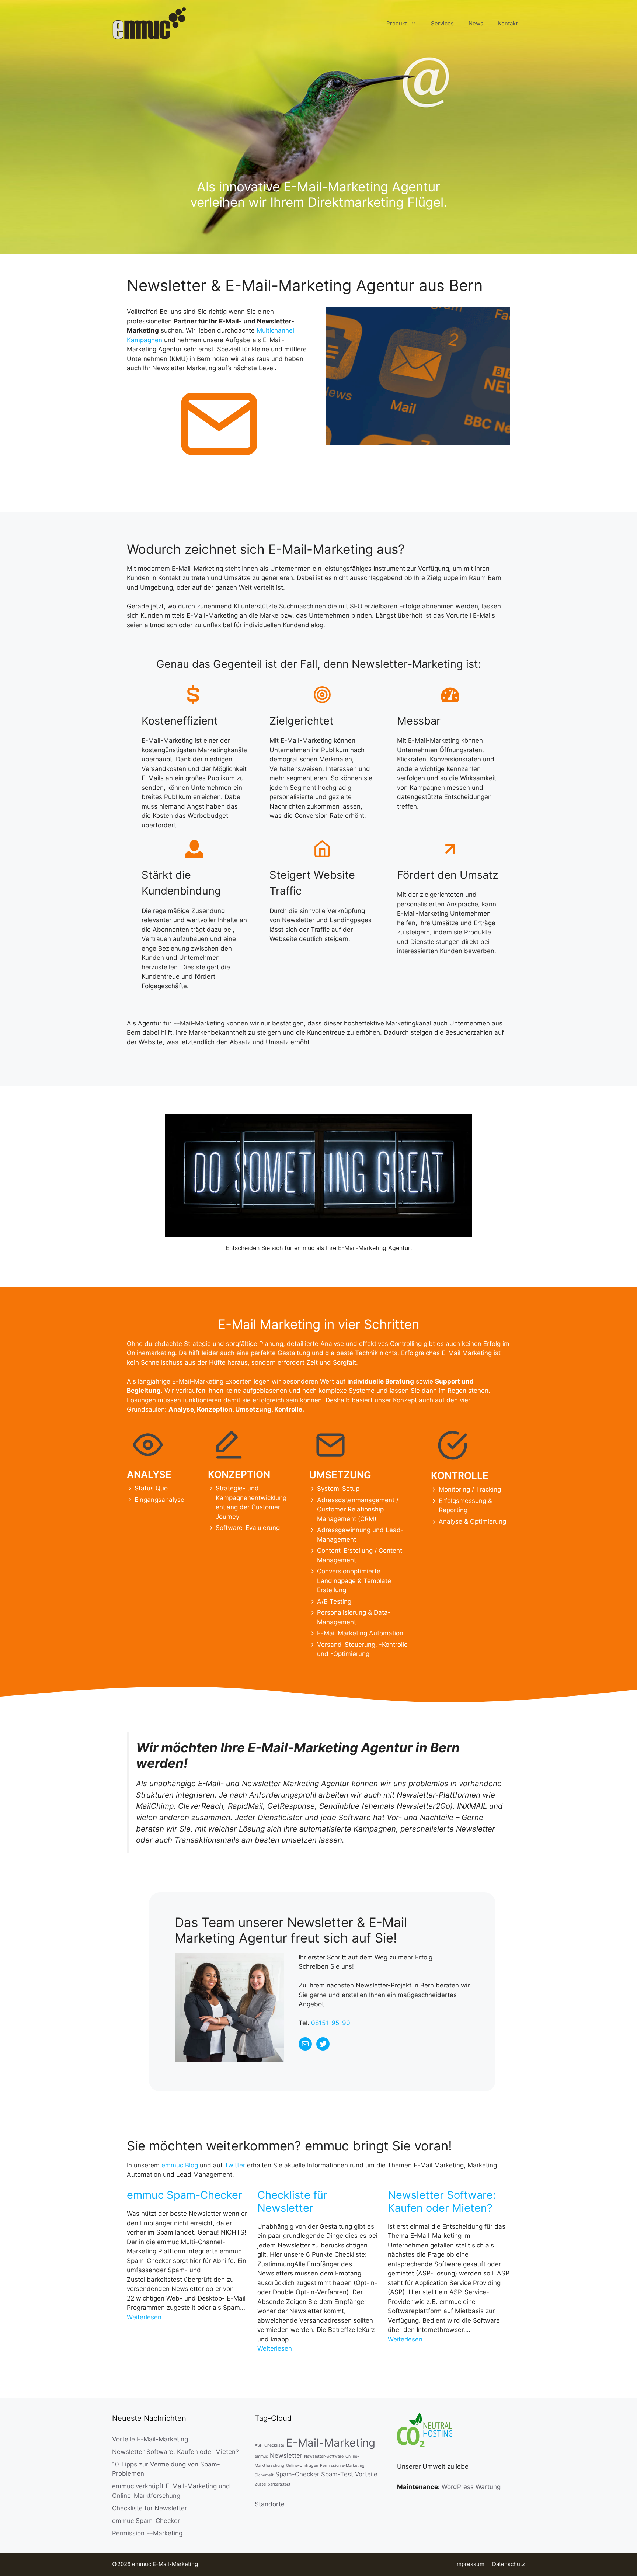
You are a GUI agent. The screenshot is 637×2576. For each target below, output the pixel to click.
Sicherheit (264, 2475)
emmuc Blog (180, 2165)
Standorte (270, 2504)
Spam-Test (337, 2474)
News (476, 23)
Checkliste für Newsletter (292, 2202)
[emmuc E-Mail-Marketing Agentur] (149, 23)
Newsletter (286, 2455)
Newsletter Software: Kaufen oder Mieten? (442, 2202)
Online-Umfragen (302, 2466)
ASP (259, 2445)
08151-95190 (331, 2023)
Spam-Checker (297, 2474)
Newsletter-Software (324, 2456)
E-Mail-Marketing (331, 2443)
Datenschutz (509, 2564)
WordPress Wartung (471, 2487)
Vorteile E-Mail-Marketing (150, 2439)
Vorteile (366, 2474)
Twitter (235, 2165)
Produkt (397, 23)
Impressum (470, 2564)
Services (442, 23)
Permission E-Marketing (147, 2533)
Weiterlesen (144, 2317)
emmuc (261, 2456)
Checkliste (274, 2445)
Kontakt (508, 23)
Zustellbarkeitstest (273, 2484)
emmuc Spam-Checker (185, 2195)
